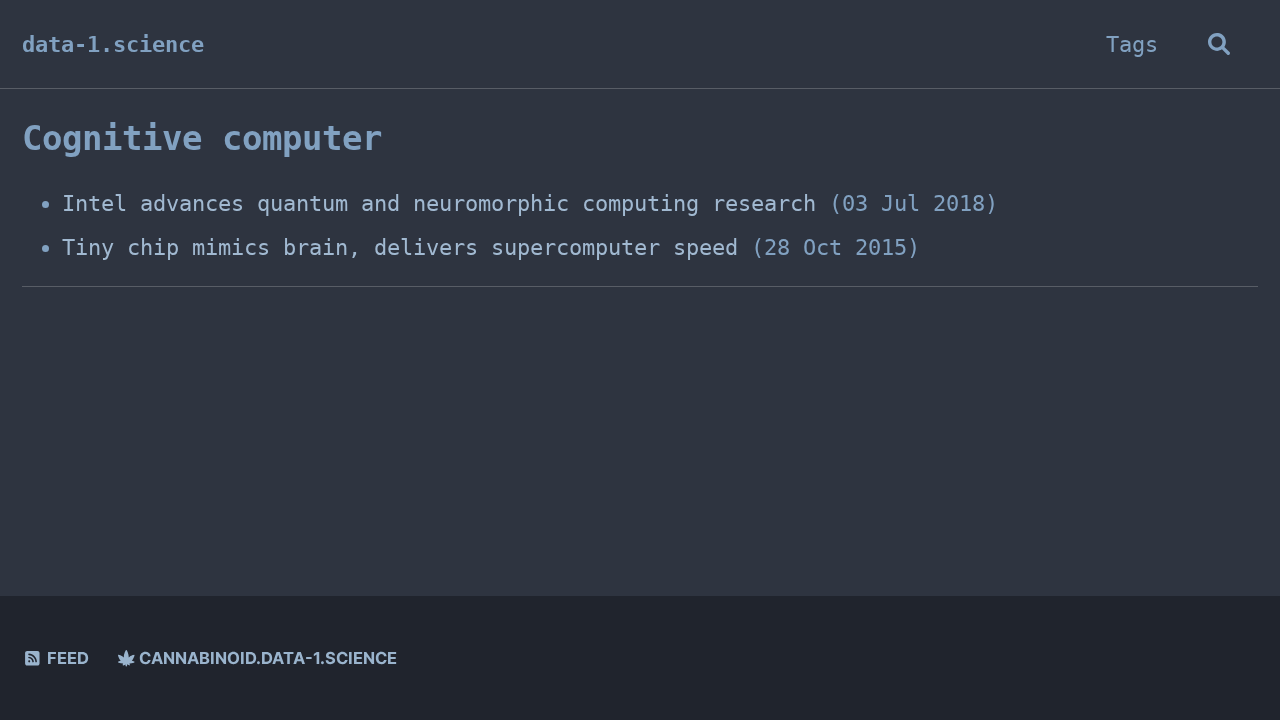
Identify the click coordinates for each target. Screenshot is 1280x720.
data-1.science (113, 44)
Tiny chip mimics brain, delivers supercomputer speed (400, 247)
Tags (1132, 44)
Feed (66, 658)
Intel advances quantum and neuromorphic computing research (439, 203)
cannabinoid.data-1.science (266, 658)
